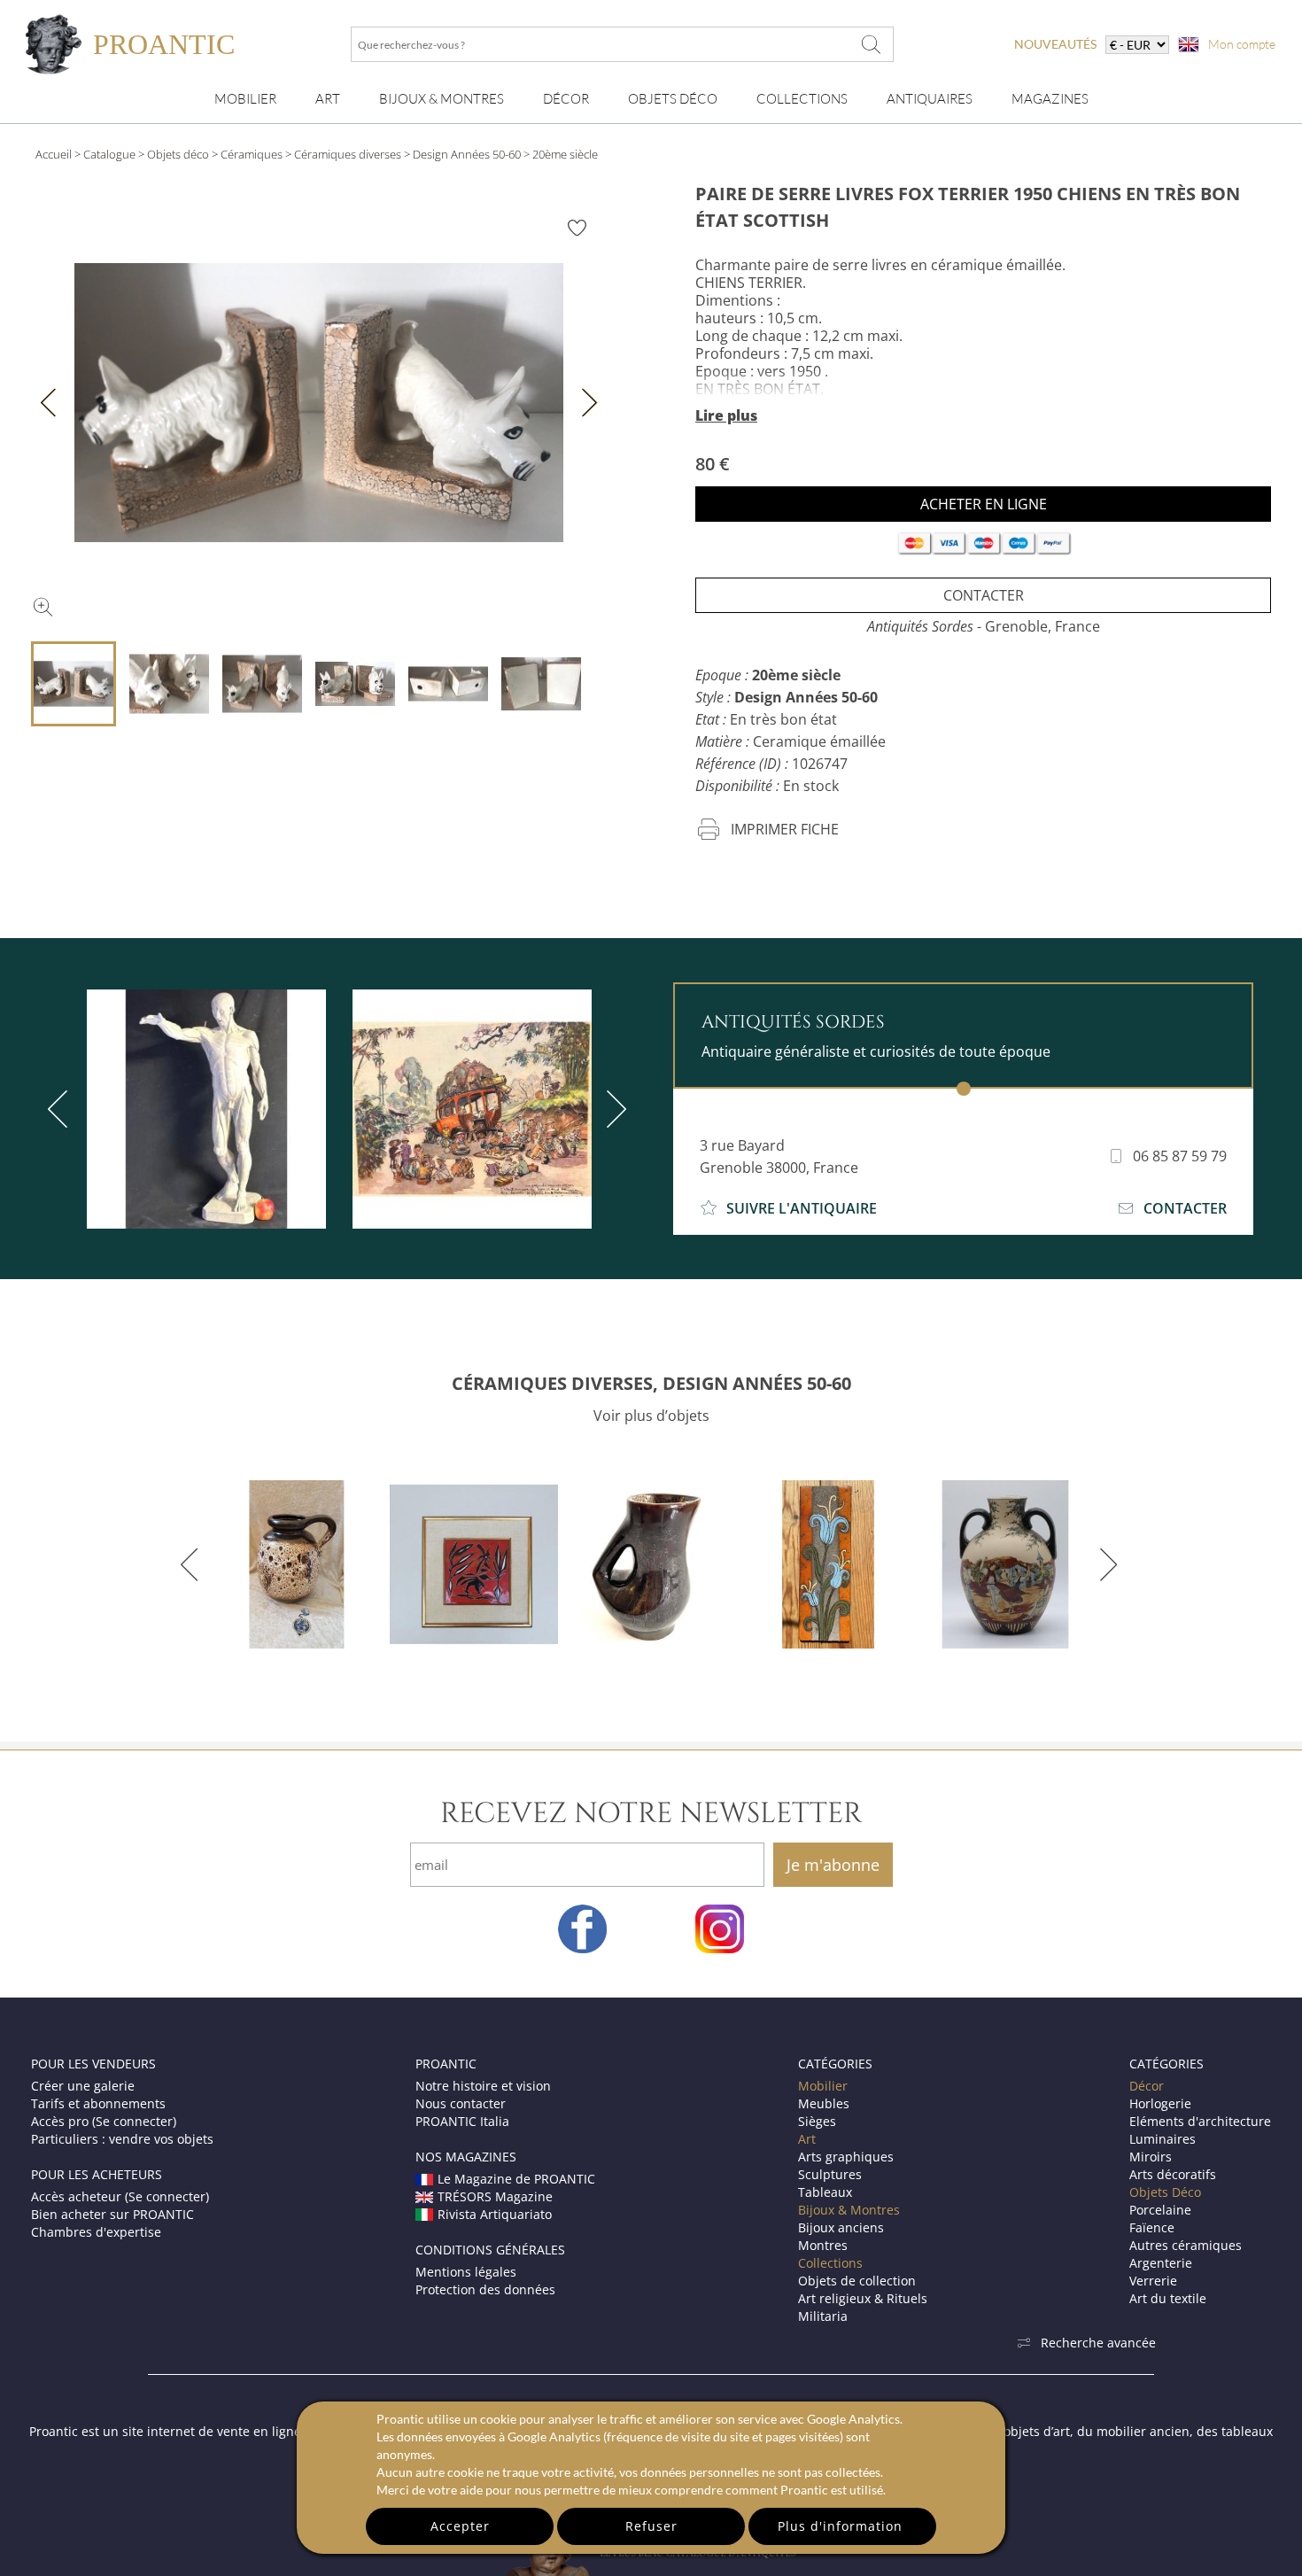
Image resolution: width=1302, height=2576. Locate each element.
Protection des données (485, 2289)
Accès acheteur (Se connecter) (120, 2196)
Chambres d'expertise (96, 2232)
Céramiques (252, 154)
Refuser (651, 2526)
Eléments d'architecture (1200, 2121)
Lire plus (726, 415)
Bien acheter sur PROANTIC (112, 2214)
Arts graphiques (846, 2157)
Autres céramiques (1186, 2245)
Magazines (1050, 99)
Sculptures (830, 2174)
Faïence (1152, 2227)
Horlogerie (1160, 2103)
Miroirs (1151, 2157)
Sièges (817, 2121)
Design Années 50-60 (467, 154)
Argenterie (1161, 2263)
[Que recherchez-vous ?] (872, 44)
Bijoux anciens (841, 2227)
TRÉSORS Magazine (495, 2196)
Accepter (460, 2526)
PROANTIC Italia (462, 2121)
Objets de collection (857, 2281)
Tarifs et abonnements (98, 2103)
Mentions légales (466, 2272)
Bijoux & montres (442, 99)
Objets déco (178, 154)
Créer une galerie (83, 2086)
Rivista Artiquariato (495, 2214)
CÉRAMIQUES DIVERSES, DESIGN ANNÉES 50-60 (651, 1383)
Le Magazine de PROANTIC (516, 2179)
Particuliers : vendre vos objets (122, 2139)
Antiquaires (930, 99)
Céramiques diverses (348, 154)
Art (328, 99)
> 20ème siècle (561, 154)
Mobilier (245, 99)
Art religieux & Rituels (863, 2298)
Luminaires (1162, 2139)
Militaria (823, 2316)
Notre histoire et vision (483, 2086)
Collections (802, 99)
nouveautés (1055, 44)
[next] (613, 1109)
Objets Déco (673, 99)
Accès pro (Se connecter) (104, 2121)
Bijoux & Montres (849, 2210)
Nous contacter (461, 2103)
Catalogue (109, 154)
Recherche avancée (1098, 2343)
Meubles (824, 2103)
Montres (823, 2245)
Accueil (54, 154)
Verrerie (1153, 2281)
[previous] (61, 1109)
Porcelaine (1160, 2210)
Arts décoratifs (1173, 2174)
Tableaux (825, 2192)
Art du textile (1168, 2298)
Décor (566, 99)
